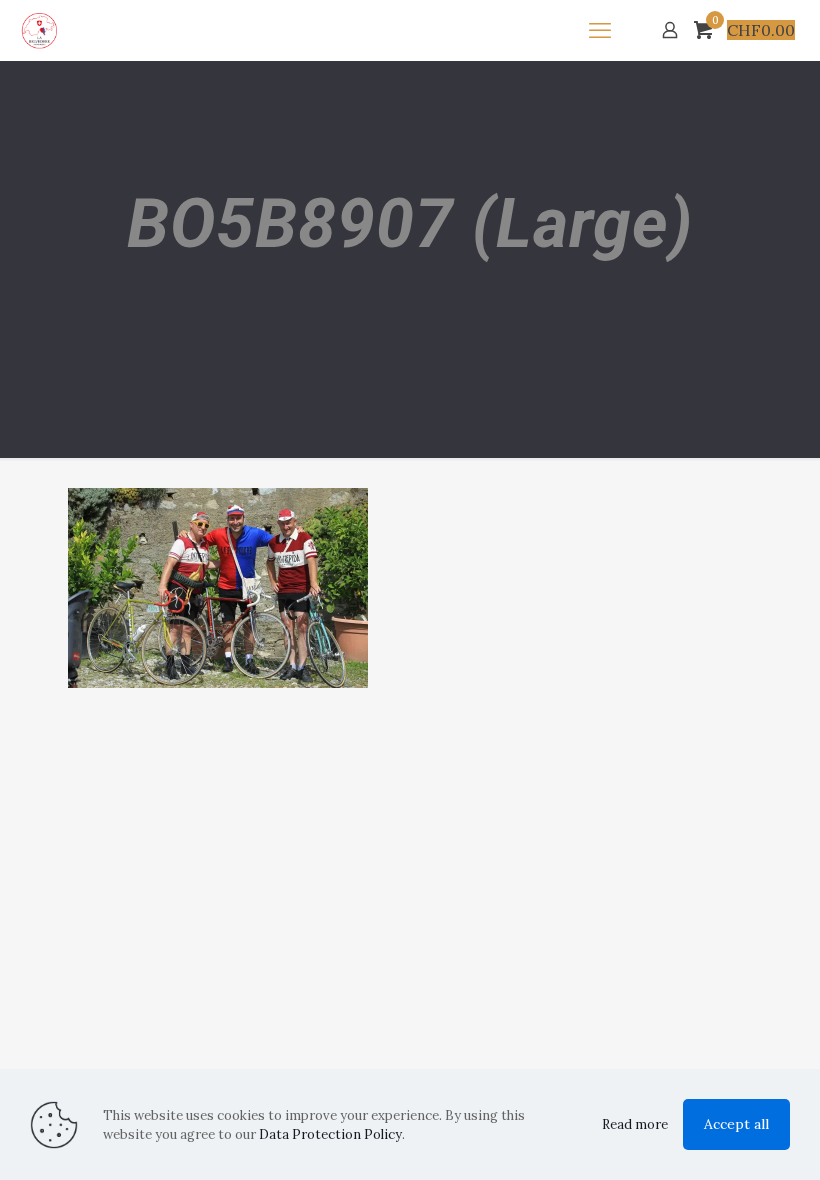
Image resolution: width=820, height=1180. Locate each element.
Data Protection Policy (330, 1134)
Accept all (736, 1124)
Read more (635, 1124)
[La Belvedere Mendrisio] (39, 30)
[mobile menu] (600, 30)
